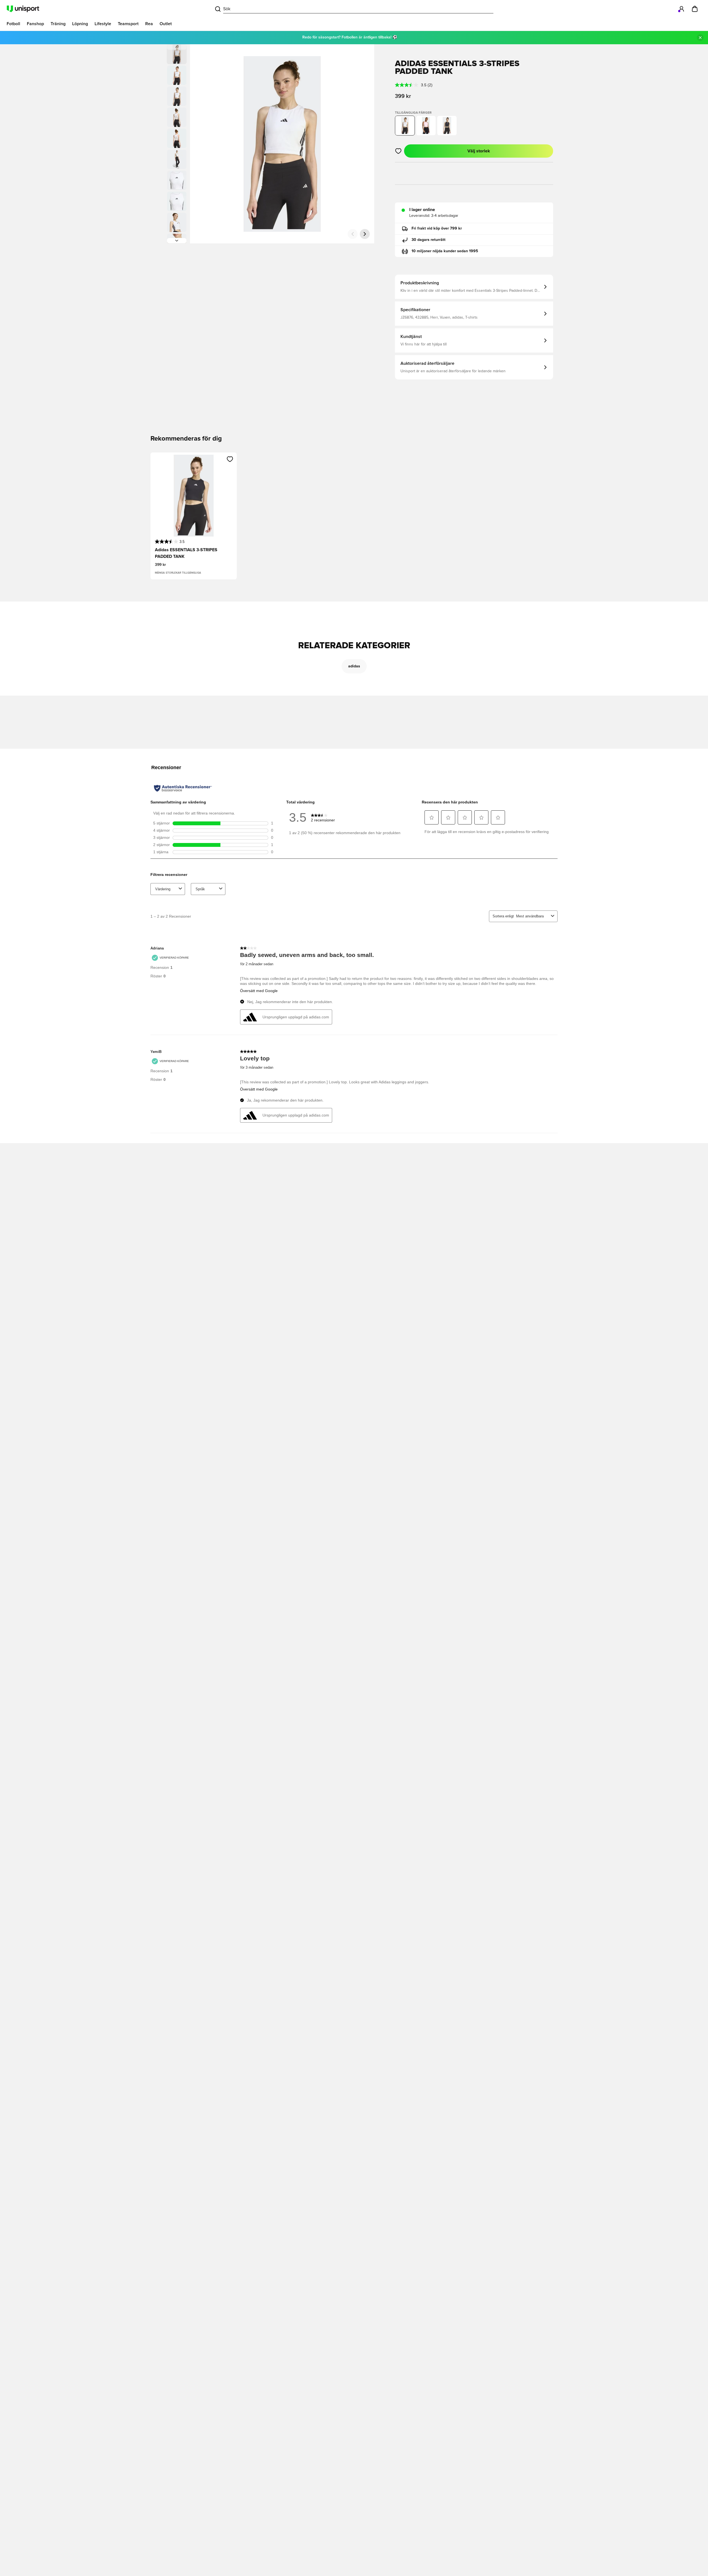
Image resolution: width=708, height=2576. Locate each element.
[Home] (23, 9)
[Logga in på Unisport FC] (681, 9)
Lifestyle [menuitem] (103, 24)
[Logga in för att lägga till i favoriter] (398, 151)
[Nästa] (177, 241)
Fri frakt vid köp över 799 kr (437, 228)
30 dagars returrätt (429, 240)
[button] (177, 75)
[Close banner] (700, 38)
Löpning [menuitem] (80, 24)
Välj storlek (479, 151)
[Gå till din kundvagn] (695, 9)
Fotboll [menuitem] (13, 24)
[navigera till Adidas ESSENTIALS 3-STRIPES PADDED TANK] (426, 126)
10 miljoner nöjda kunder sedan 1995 (445, 251)
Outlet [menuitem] (166, 24)
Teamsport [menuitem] (128, 24)
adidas (354, 666)
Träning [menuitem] (58, 24)
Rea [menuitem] (149, 24)
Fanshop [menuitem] (35, 24)
